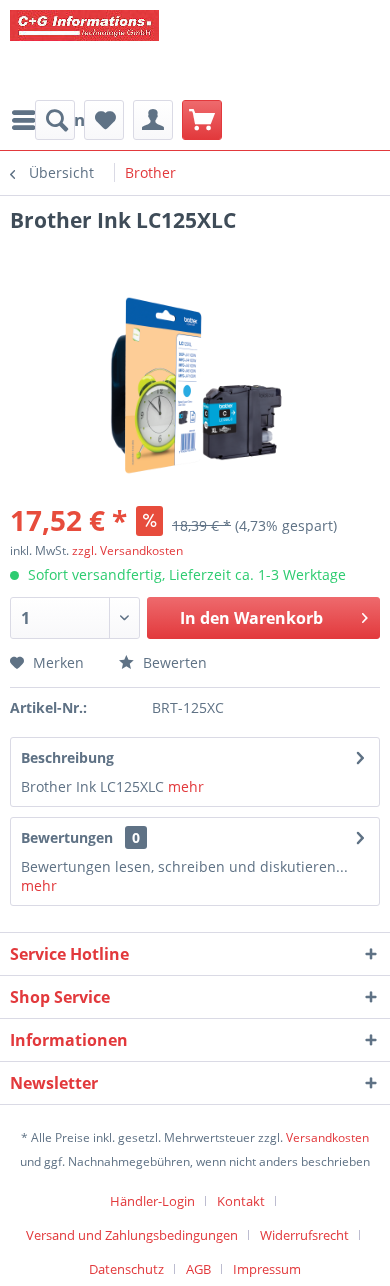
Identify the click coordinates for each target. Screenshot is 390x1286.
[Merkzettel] (104, 120)
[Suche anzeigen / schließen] (55, 120)
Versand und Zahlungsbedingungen (132, 1235)
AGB (198, 1269)
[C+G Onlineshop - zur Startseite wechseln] (160, 50)
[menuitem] (55, 120)
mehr (184, 786)
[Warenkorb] (202, 120)
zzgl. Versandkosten (127, 550)
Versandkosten (327, 1137)
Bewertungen (67, 837)
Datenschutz (126, 1269)
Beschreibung (67, 757)
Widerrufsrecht (304, 1235)
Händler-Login (152, 1201)
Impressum (267, 1269)
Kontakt (241, 1201)
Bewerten (173, 662)
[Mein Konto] (153, 120)
